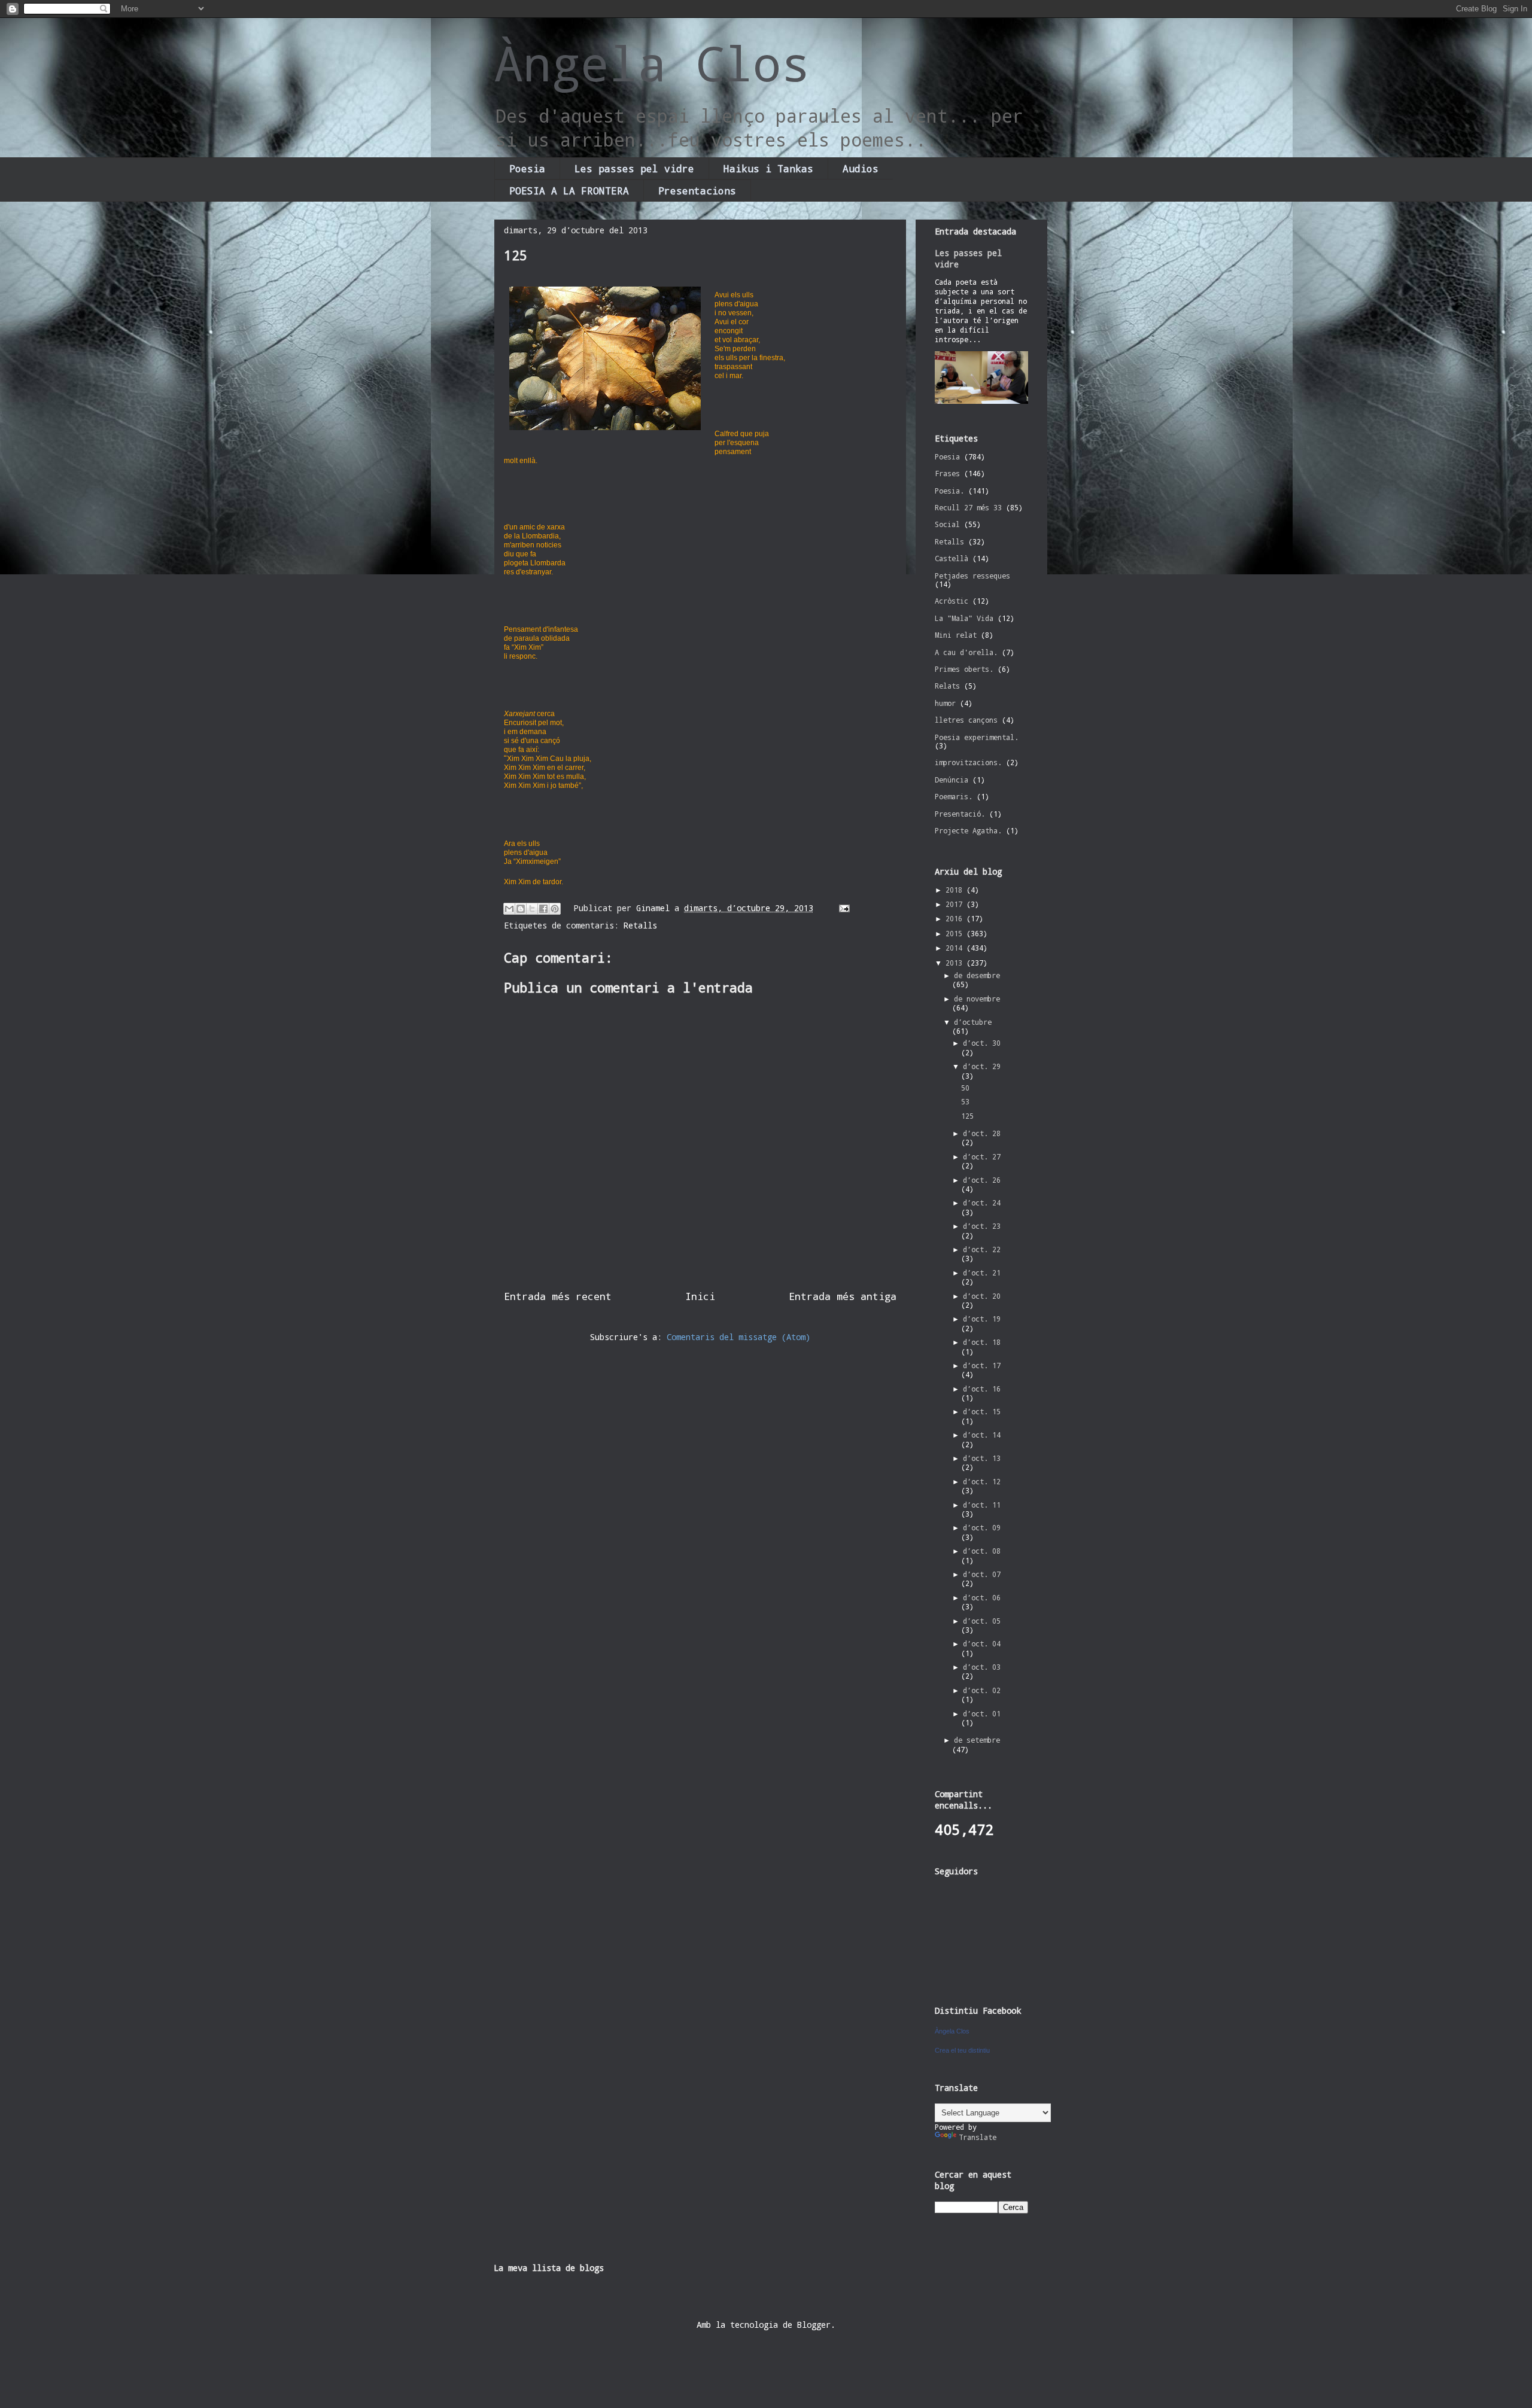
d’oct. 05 (982, 1621)
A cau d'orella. (966, 652)
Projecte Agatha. (968, 830)
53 (965, 1101)
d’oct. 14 (982, 1435)
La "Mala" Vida (964, 618)
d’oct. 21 (982, 1273)
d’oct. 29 (982, 1066)
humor (945, 703)
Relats (947, 686)
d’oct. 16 (982, 1389)
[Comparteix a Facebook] (543, 909)
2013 (956, 963)
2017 (956, 904)
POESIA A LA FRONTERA (569, 191)
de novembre (977, 998)
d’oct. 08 (982, 1551)
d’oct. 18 (982, 1342)
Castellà (952, 558)
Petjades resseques (972, 576)
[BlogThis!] (521, 909)
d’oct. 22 (982, 1249)
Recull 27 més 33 (968, 507)
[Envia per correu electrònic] (509, 909)
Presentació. (960, 814)
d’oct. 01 (982, 1713)
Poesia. (949, 491)
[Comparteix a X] (532, 909)
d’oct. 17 (982, 1365)
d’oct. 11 (982, 1505)
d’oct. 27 (982, 1156)
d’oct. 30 (982, 1043)
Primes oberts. (964, 669)
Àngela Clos (652, 63)
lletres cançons (966, 720)
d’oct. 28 (982, 1133)
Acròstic (952, 601)
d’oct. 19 (982, 1319)
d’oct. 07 (982, 1574)
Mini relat (956, 635)
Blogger (814, 2325)
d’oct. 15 (982, 1411)
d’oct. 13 (982, 1458)
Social (947, 524)
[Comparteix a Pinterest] (555, 909)
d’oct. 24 (982, 1203)
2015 (956, 933)
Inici (700, 1296)
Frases (947, 473)
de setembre (977, 1740)
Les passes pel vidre (634, 168)
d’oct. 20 (982, 1296)
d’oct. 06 (982, 1597)
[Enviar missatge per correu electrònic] (842, 908)
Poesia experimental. (977, 737)
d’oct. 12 (982, 1481)
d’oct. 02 (982, 1690)
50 (965, 1088)
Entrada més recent (558, 1296)
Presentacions (697, 191)
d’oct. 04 (982, 1643)
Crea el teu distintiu (962, 2050)
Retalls (640, 925)
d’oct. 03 (982, 1667)
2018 (956, 890)
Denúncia (952, 780)
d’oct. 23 (982, 1226)
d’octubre (973, 1022)
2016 (956, 918)
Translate (978, 2137)
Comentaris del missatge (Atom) (738, 1337)
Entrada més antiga (843, 1296)
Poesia (527, 168)
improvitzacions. (968, 762)
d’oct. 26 (982, 1180)
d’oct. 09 (982, 1527)
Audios (861, 168)
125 (967, 1116)
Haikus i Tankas (768, 168)
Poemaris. (954, 796)
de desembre (977, 975)
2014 (956, 948)
